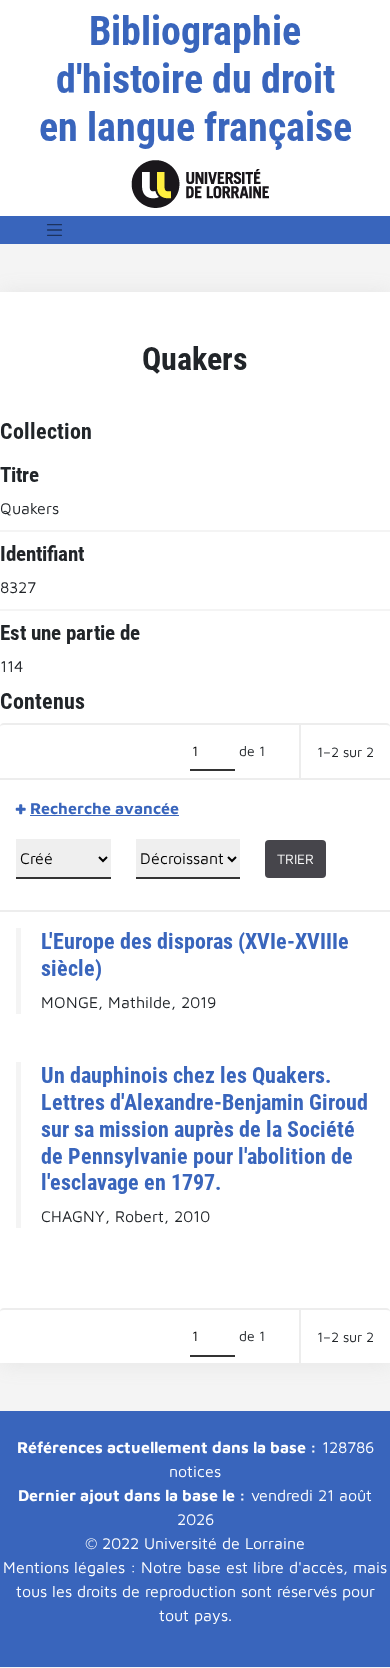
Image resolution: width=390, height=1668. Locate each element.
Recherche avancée (104, 808)
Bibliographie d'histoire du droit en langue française (195, 79)
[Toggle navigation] (55, 230)
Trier (295, 858)
